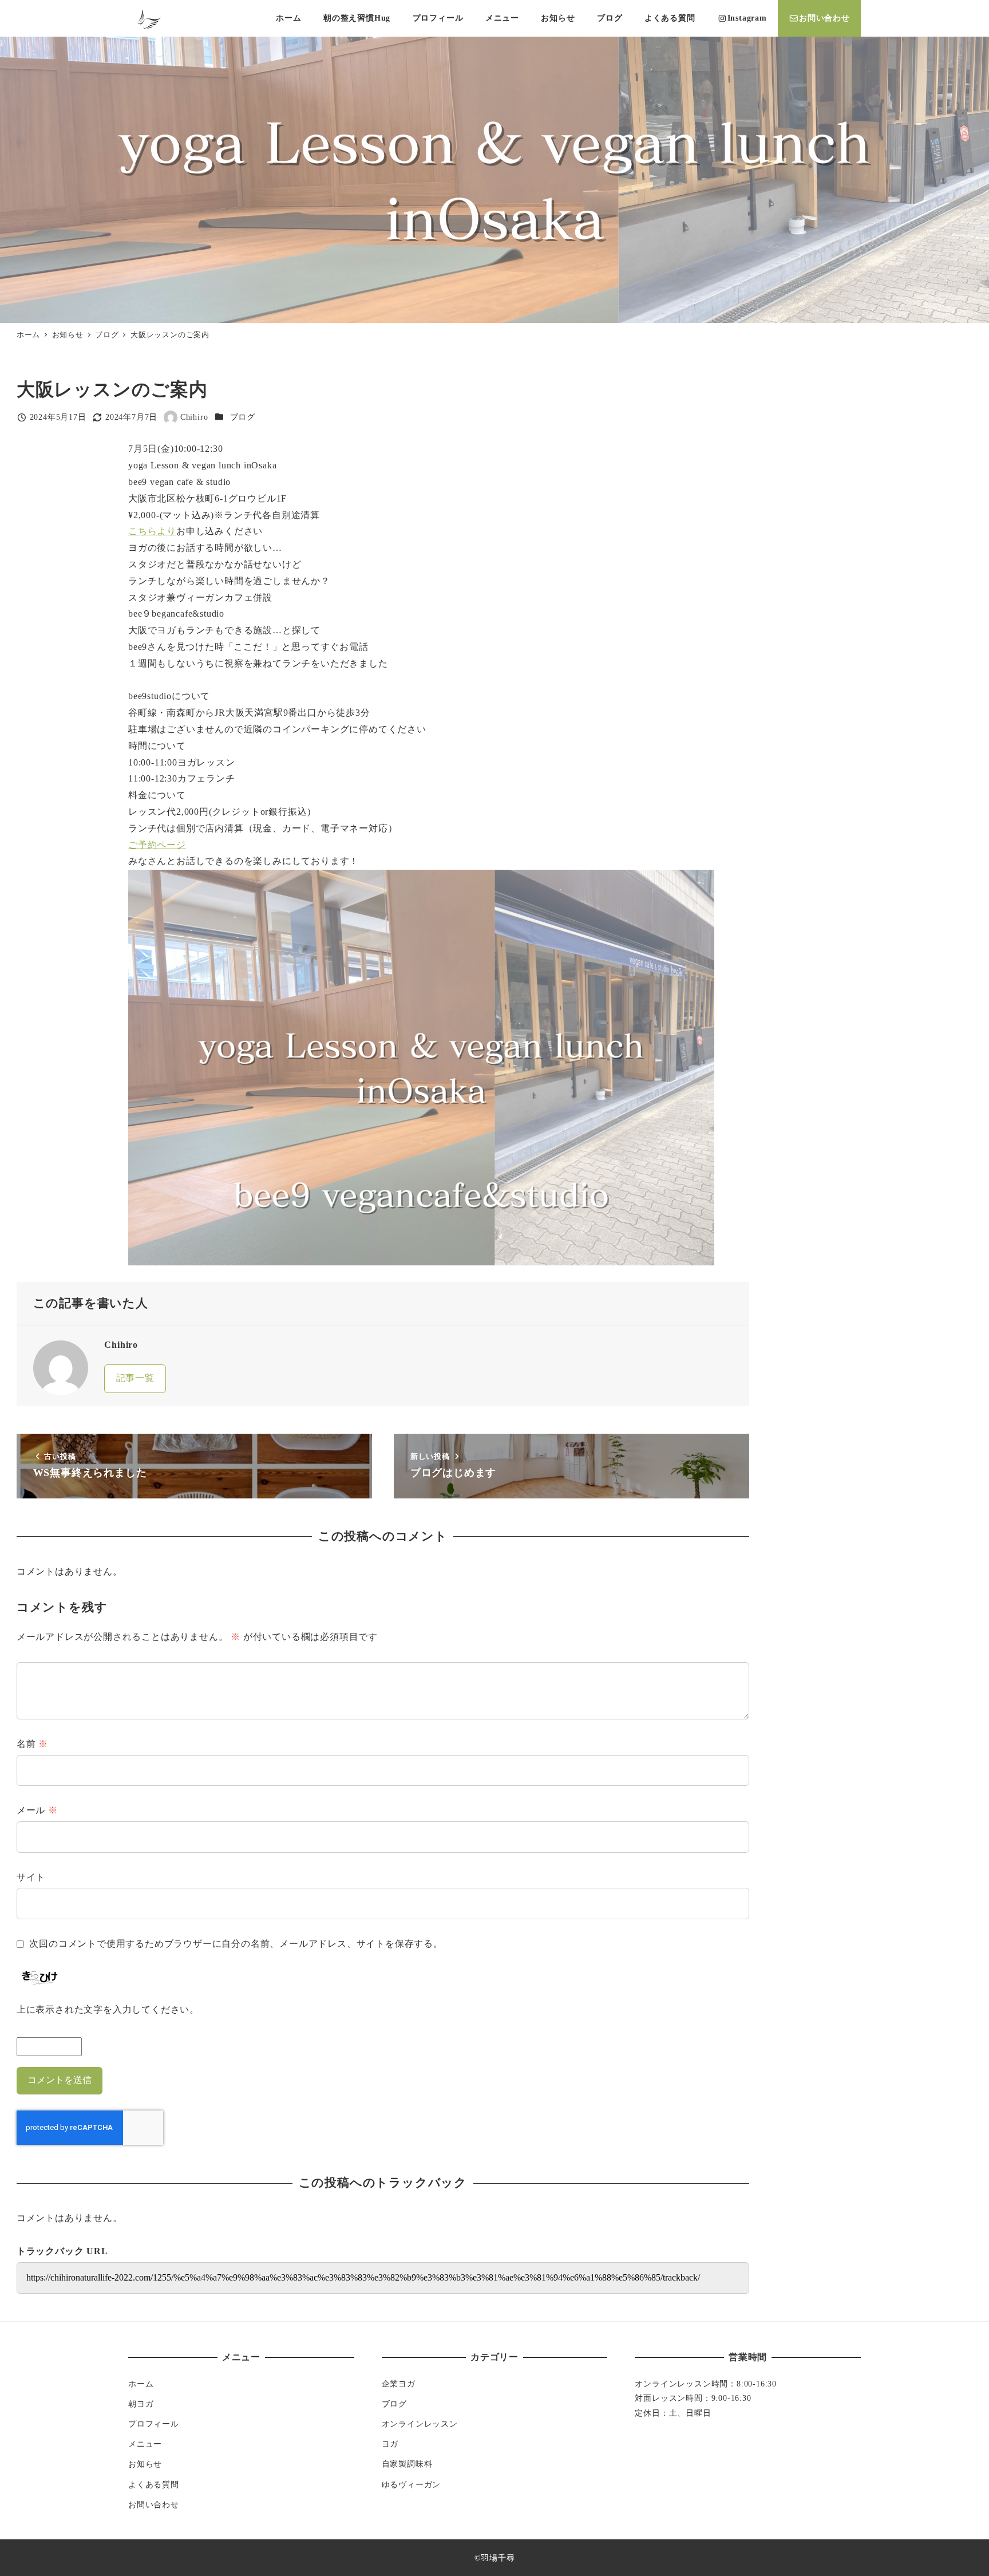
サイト (31, 1877)
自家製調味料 (407, 2464)
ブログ (243, 417)
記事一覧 (135, 1378)
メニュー (145, 2444)
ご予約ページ (157, 845)
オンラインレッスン (420, 2424)
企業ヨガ (399, 2384)
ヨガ (390, 2444)
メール (37, 1810)
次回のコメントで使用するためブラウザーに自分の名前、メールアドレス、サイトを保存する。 (236, 1944)
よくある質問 (154, 2484)
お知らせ (145, 2464)
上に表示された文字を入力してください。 (108, 2009)
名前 (32, 1744)
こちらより (152, 531)
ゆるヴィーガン (412, 2484)
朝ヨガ (141, 2404)
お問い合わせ (154, 2504)
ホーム (141, 2384)
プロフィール (154, 2424)
